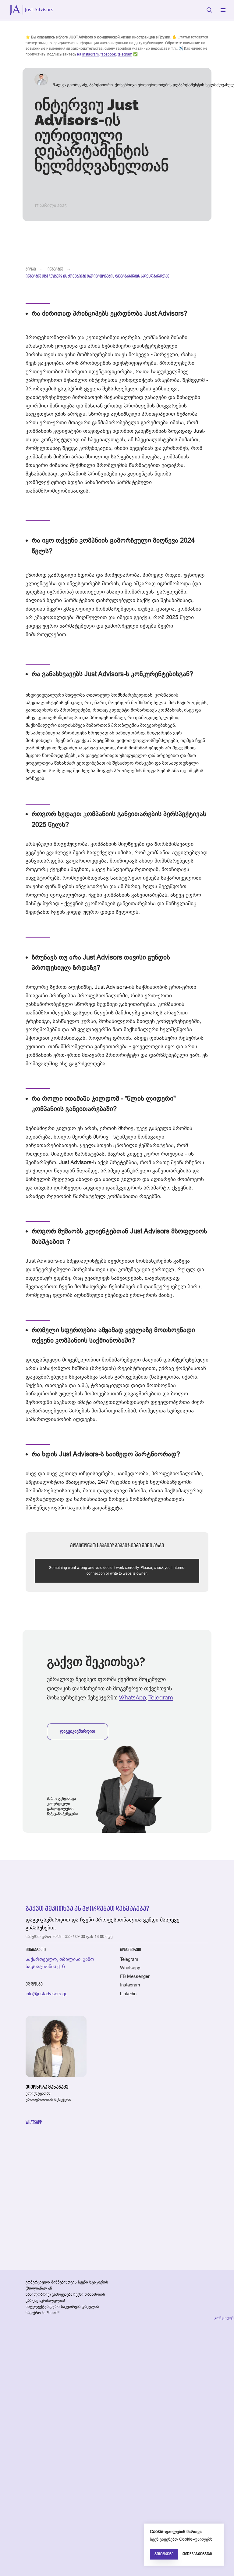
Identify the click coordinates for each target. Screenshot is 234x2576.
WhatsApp (132, 1697)
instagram (90, 54)
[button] (209, 10)
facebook (108, 54)
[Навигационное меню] (223, 10)
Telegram (161, 1697)
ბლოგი (31, 269)
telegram (125, 54)
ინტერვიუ (55, 269)
